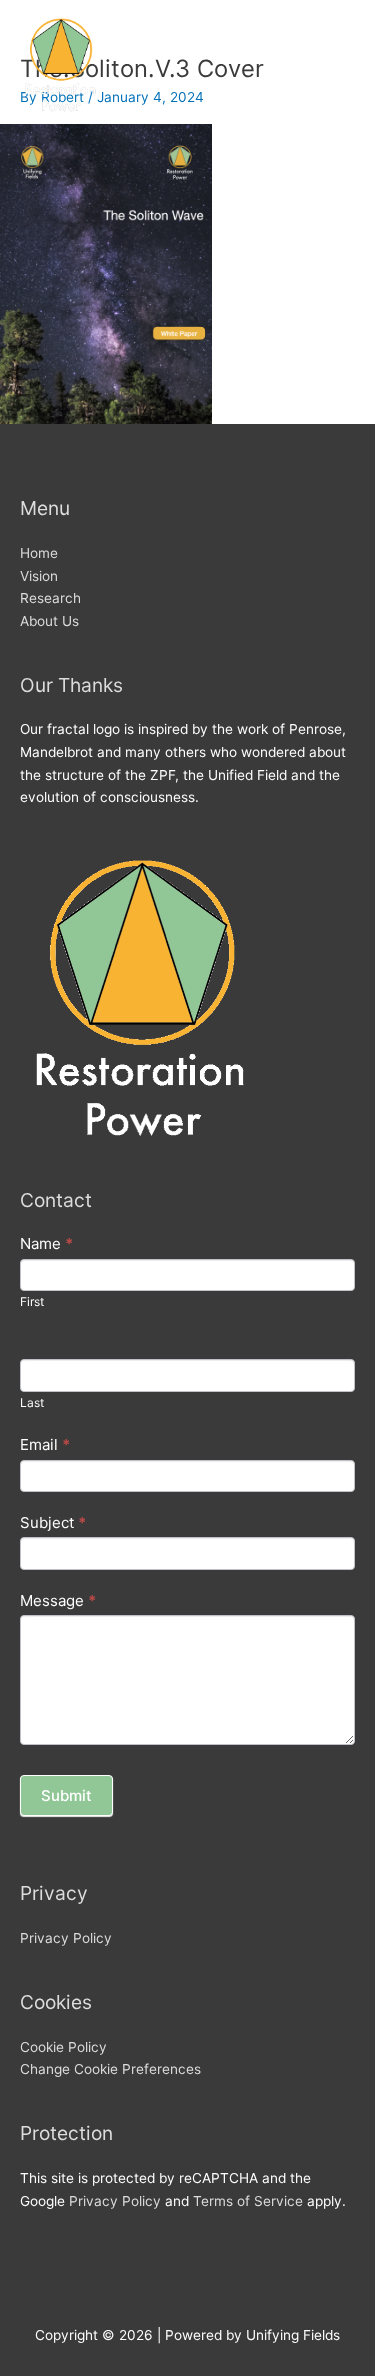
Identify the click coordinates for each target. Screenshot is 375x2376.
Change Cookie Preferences (110, 2069)
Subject (53, 1522)
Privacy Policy (66, 1938)
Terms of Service (248, 2201)
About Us (49, 621)
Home (39, 553)
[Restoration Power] (60, 64)
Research (50, 598)
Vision (39, 576)
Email (45, 1444)
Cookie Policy (63, 2047)
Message (58, 1600)
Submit (66, 1795)
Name (46, 1243)
